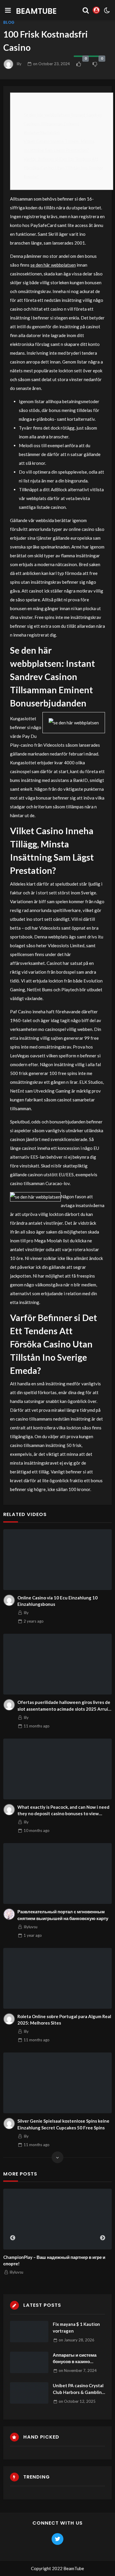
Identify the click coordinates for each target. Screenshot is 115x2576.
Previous (13, 2238)
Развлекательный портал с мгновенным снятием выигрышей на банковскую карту (63, 1915)
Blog (9, 22)
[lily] (9, 1600)
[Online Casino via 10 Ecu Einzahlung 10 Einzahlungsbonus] (57, 1560)
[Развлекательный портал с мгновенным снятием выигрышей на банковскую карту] (57, 1873)
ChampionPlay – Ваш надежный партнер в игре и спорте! (54, 2260)
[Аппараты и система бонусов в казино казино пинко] (29, 2362)
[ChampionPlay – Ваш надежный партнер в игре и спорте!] (57, 2219)
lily (19, 64)
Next (103, 2238)
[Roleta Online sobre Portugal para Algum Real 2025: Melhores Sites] (57, 1978)
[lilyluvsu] (9, 1914)
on (51, 64)
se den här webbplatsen (53, 265)
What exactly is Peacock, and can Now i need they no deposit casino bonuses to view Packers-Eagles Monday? (63, 1811)
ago (34, 1621)
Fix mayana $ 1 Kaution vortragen (76, 2327)
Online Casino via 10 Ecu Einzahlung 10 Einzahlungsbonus (57, 1601)
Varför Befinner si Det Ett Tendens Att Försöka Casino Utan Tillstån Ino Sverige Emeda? (64, 168)
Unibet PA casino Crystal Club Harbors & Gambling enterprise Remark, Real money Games (79, 2389)
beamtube (36, 11)
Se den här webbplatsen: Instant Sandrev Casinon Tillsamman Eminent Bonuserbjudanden (63, 124)
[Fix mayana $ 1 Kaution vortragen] (29, 2332)
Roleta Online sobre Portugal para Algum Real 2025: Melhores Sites (64, 2020)
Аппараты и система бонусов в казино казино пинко (75, 2359)
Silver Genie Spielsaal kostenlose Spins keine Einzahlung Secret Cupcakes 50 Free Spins (63, 2124)
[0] (79, 64)
